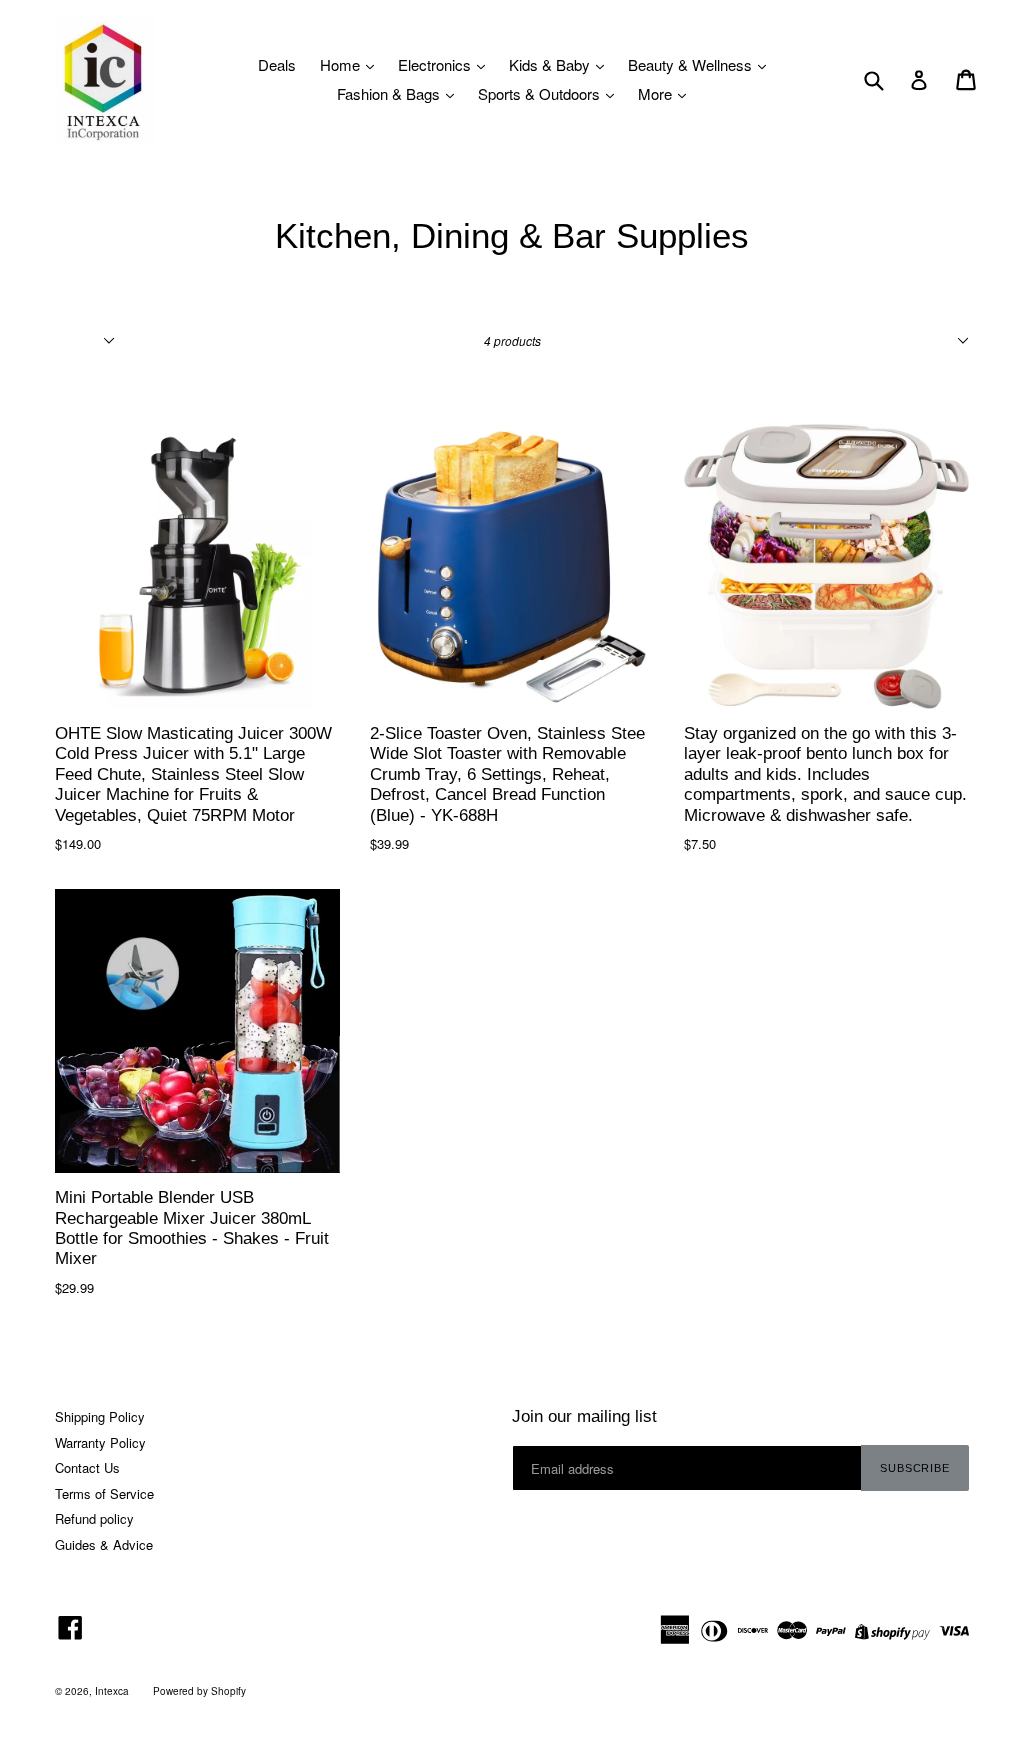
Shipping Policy (100, 1416)
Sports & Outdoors (541, 93)
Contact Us (87, 1467)
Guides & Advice (104, 1544)
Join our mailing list (584, 1416)
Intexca (112, 1691)
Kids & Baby (551, 64)
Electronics (436, 64)
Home (342, 64)
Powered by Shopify (199, 1691)
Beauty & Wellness (692, 64)
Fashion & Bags (390, 93)
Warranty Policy (100, 1442)
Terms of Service (104, 1493)
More (657, 93)
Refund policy (94, 1518)
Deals (277, 64)
